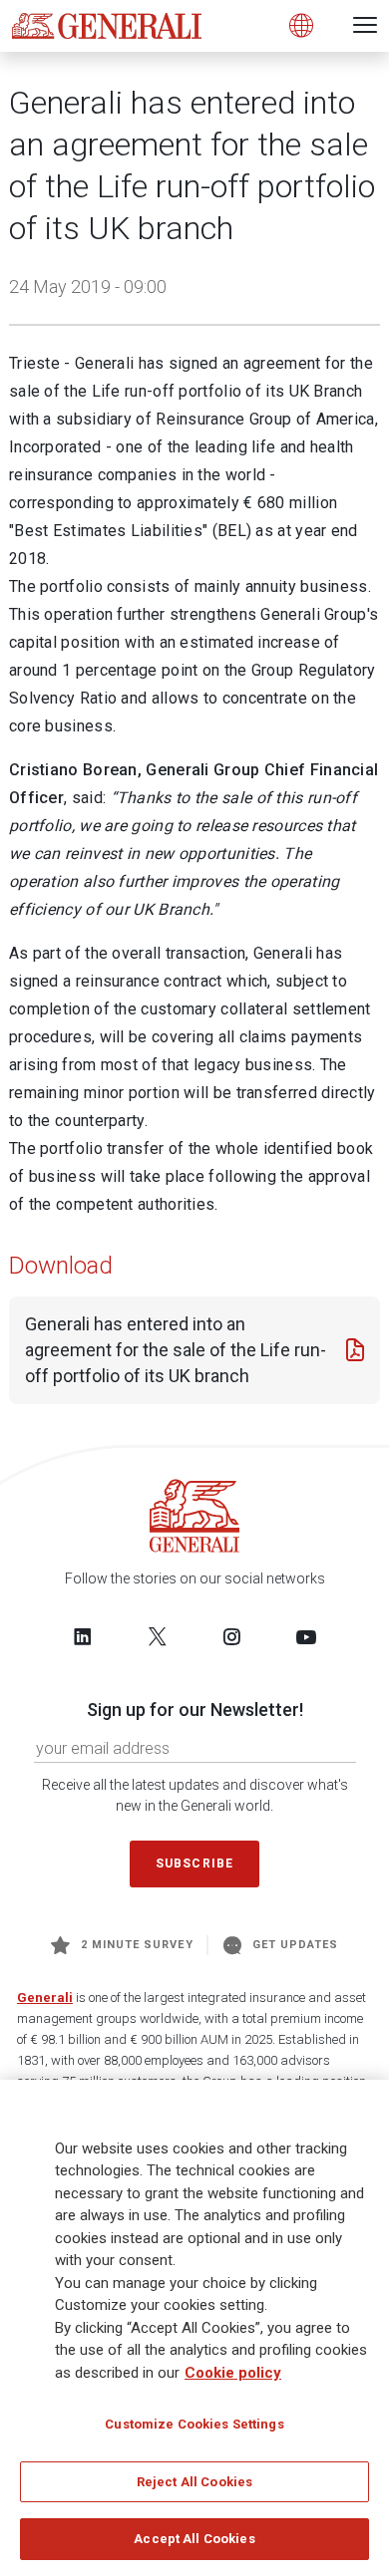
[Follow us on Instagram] (231, 1636)
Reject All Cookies (194, 2482)
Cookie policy (233, 2373)
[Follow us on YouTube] (306, 1636)
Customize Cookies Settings (194, 2424)
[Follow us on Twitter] (158, 1636)
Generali (45, 1998)
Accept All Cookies (194, 2539)
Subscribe (194, 1863)
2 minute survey (137, 1945)
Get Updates (296, 1945)
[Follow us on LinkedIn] (83, 1636)
